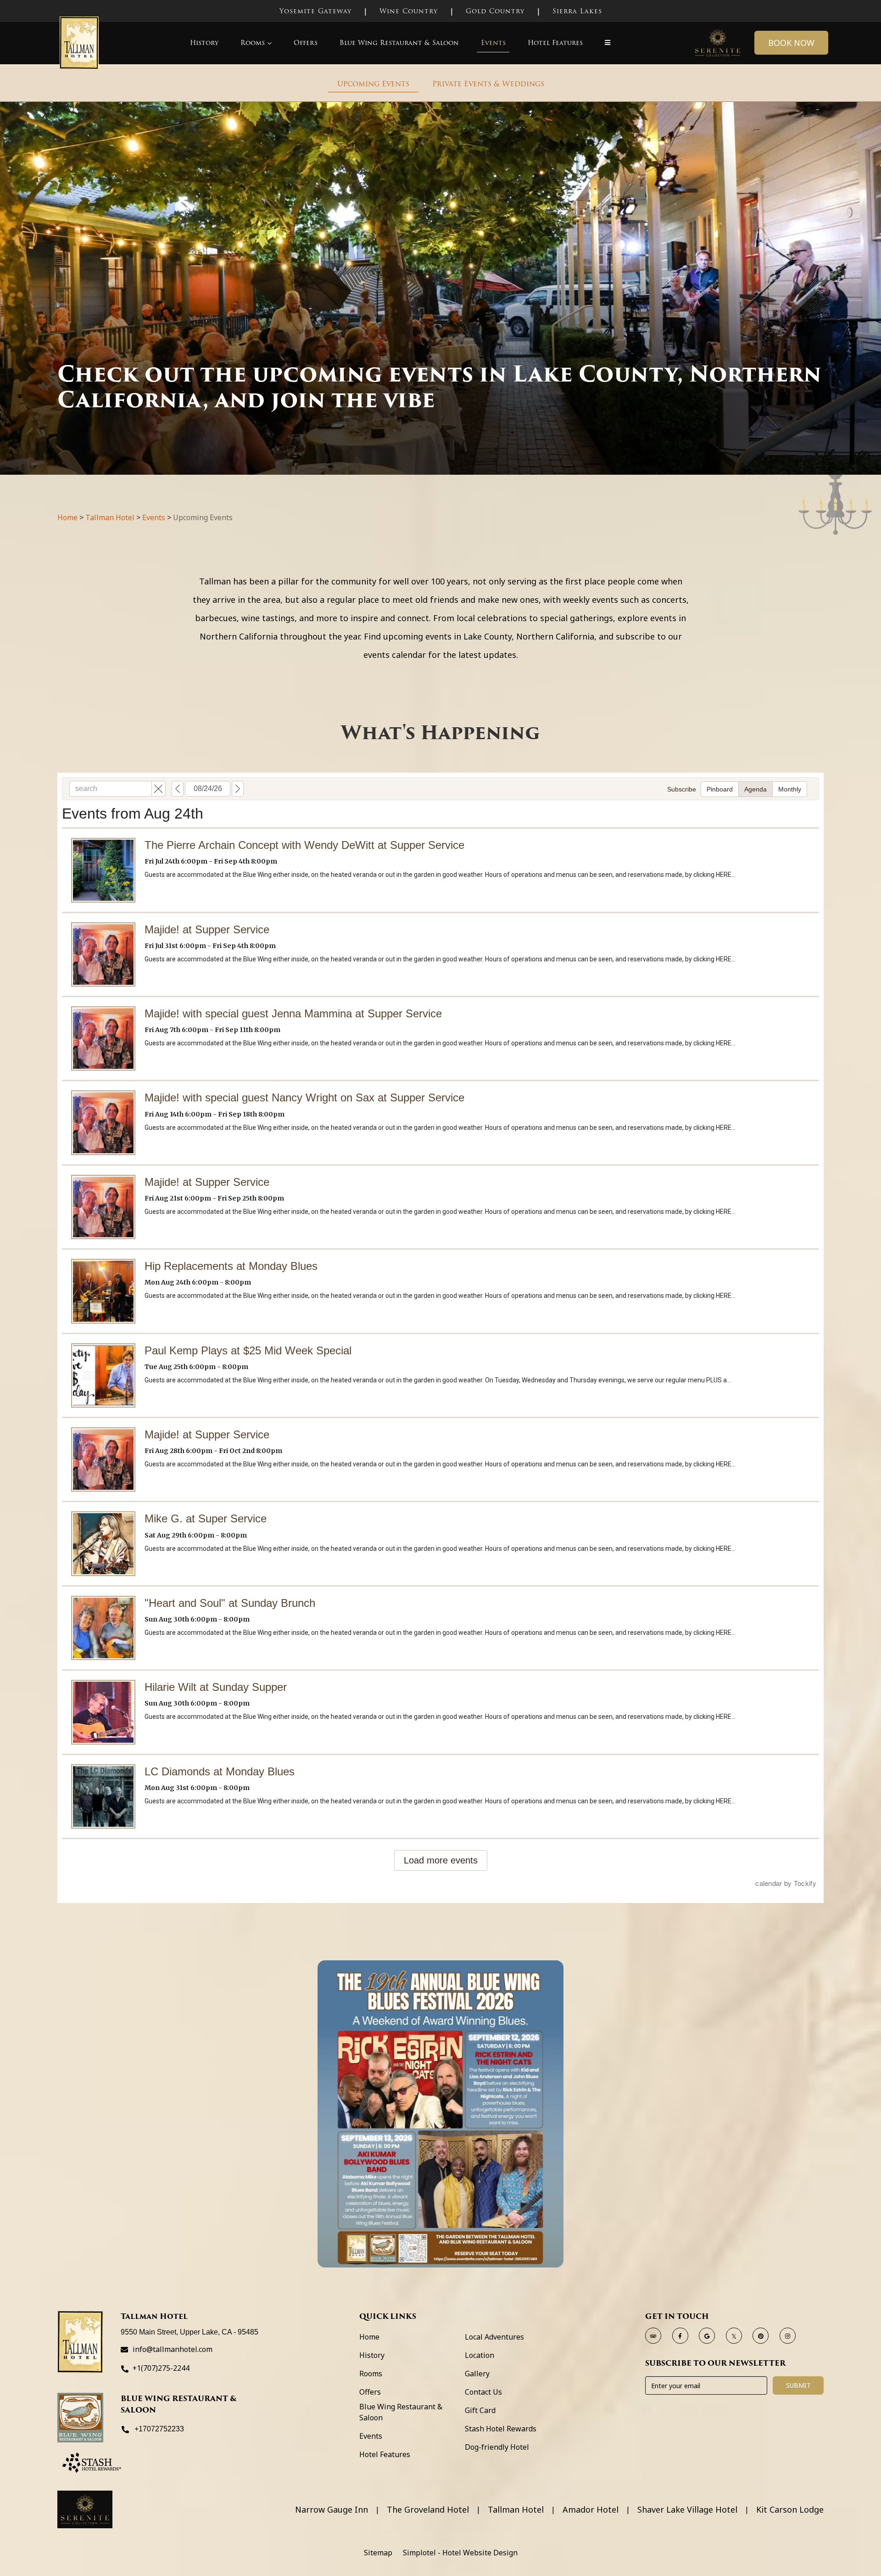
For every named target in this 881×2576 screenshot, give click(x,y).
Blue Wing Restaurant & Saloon (399, 43)
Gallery (477, 2374)
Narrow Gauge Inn (332, 2510)
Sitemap (378, 2553)
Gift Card (480, 2410)
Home (67, 517)
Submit (798, 2385)
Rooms (253, 43)
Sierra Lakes (577, 11)
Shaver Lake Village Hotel (687, 2510)
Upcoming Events (373, 84)
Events (493, 43)
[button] (608, 43)
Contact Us (483, 2392)
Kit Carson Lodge (790, 2510)
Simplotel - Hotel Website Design (460, 2553)
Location (480, 2355)
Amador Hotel (591, 2510)
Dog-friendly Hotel (497, 2447)
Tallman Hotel (110, 517)
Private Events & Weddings (488, 84)
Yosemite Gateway (315, 11)
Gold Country (495, 11)
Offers (306, 43)
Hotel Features (555, 43)
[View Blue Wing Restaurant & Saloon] (80, 2418)
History (204, 43)
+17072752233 (159, 2429)
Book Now (791, 43)
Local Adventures (494, 2337)
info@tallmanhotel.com (173, 2349)
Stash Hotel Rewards (501, 2429)
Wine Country (409, 11)
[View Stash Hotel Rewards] (92, 2463)
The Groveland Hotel (428, 2510)
